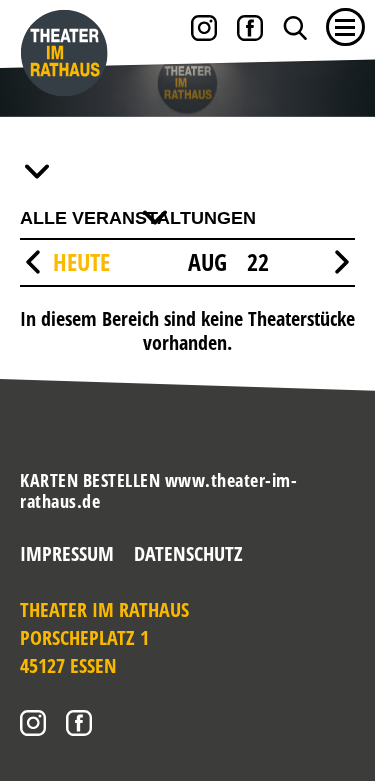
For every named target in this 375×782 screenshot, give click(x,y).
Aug (207, 262)
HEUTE (81, 261)
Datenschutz (188, 553)
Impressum (67, 553)
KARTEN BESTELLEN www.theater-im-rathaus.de (158, 491)
